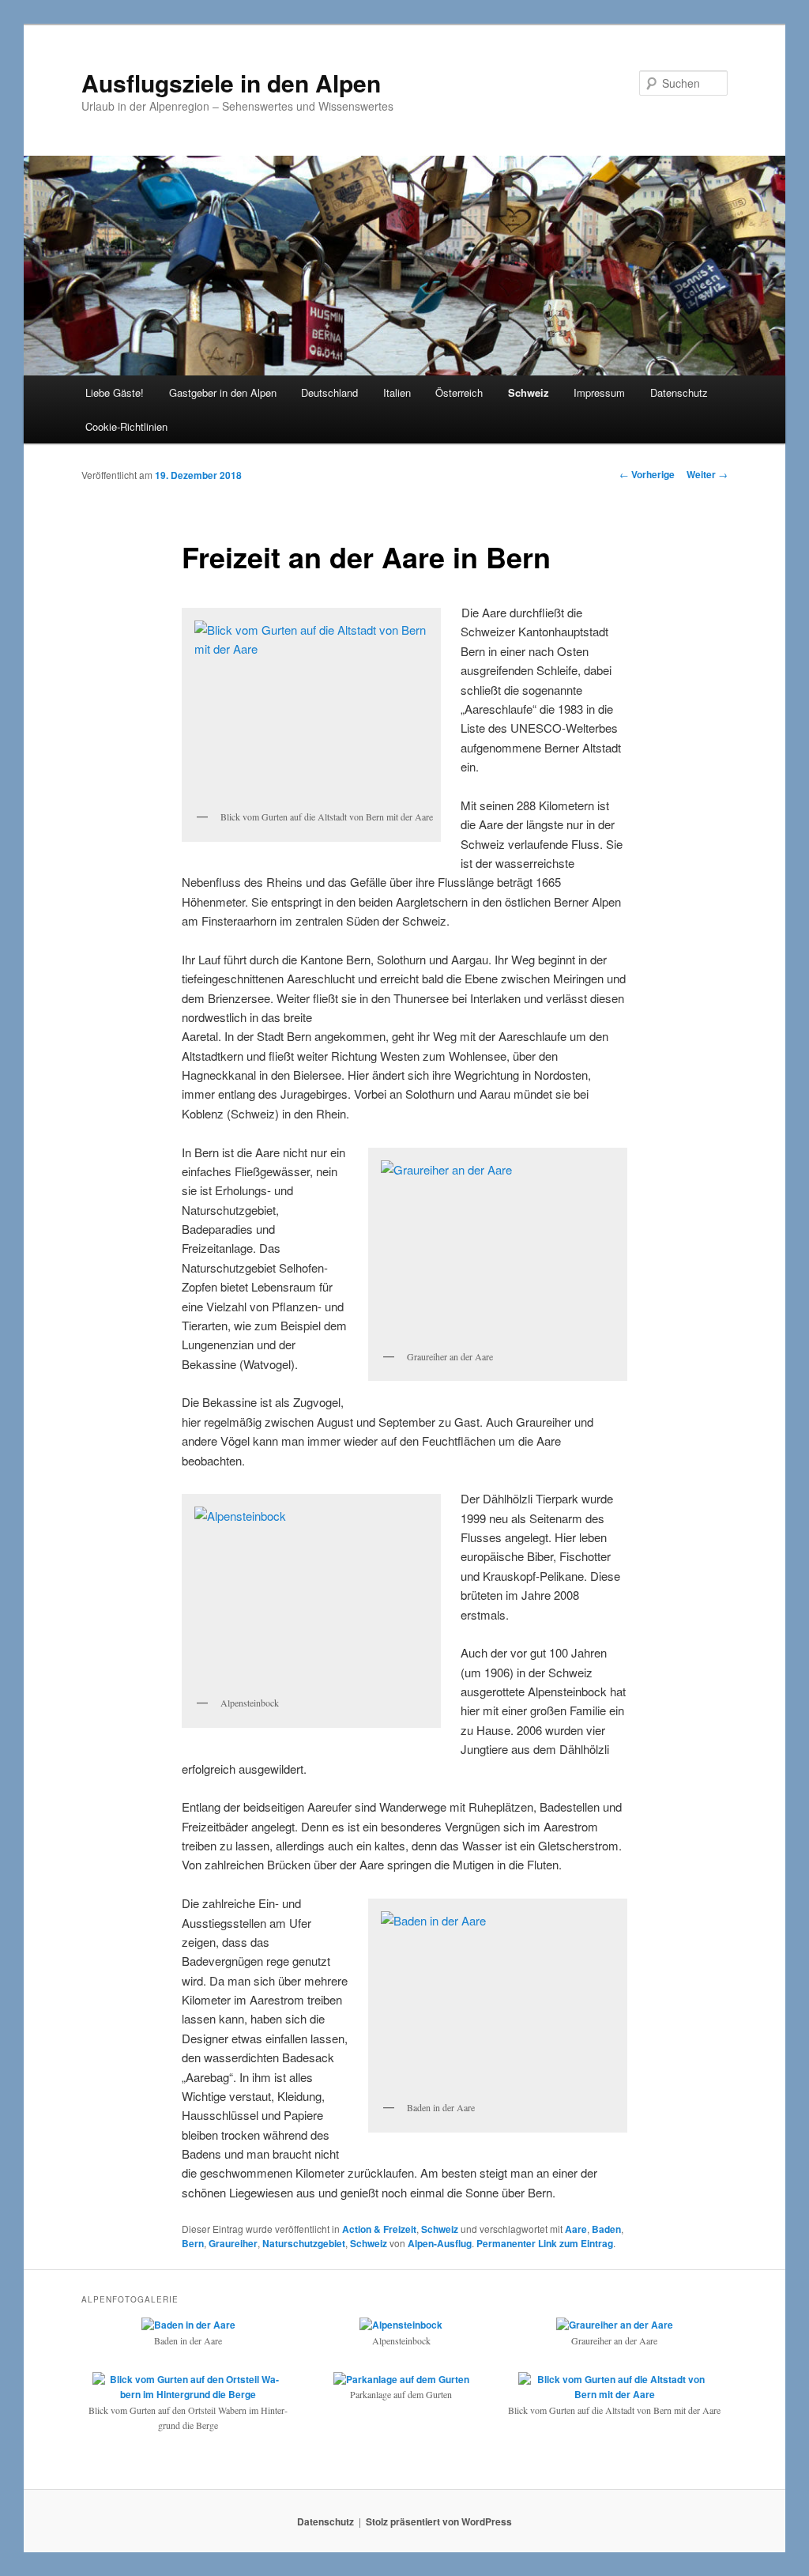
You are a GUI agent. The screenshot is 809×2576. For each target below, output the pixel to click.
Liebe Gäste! (115, 392)
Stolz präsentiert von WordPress (439, 2521)
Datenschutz (679, 392)
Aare (576, 2229)
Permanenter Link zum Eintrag (545, 2243)
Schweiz (529, 392)
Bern (193, 2243)
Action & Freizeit (379, 2229)
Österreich (459, 392)
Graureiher (233, 2243)
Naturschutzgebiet (304, 2243)
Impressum (599, 392)
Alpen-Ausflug (440, 2243)
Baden (606, 2229)
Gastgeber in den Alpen (223, 392)
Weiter (707, 474)
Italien (397, 392)
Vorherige (647, 474)
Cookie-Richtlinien (126, 426)
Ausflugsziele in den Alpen (231, 83)
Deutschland (329, 392)
